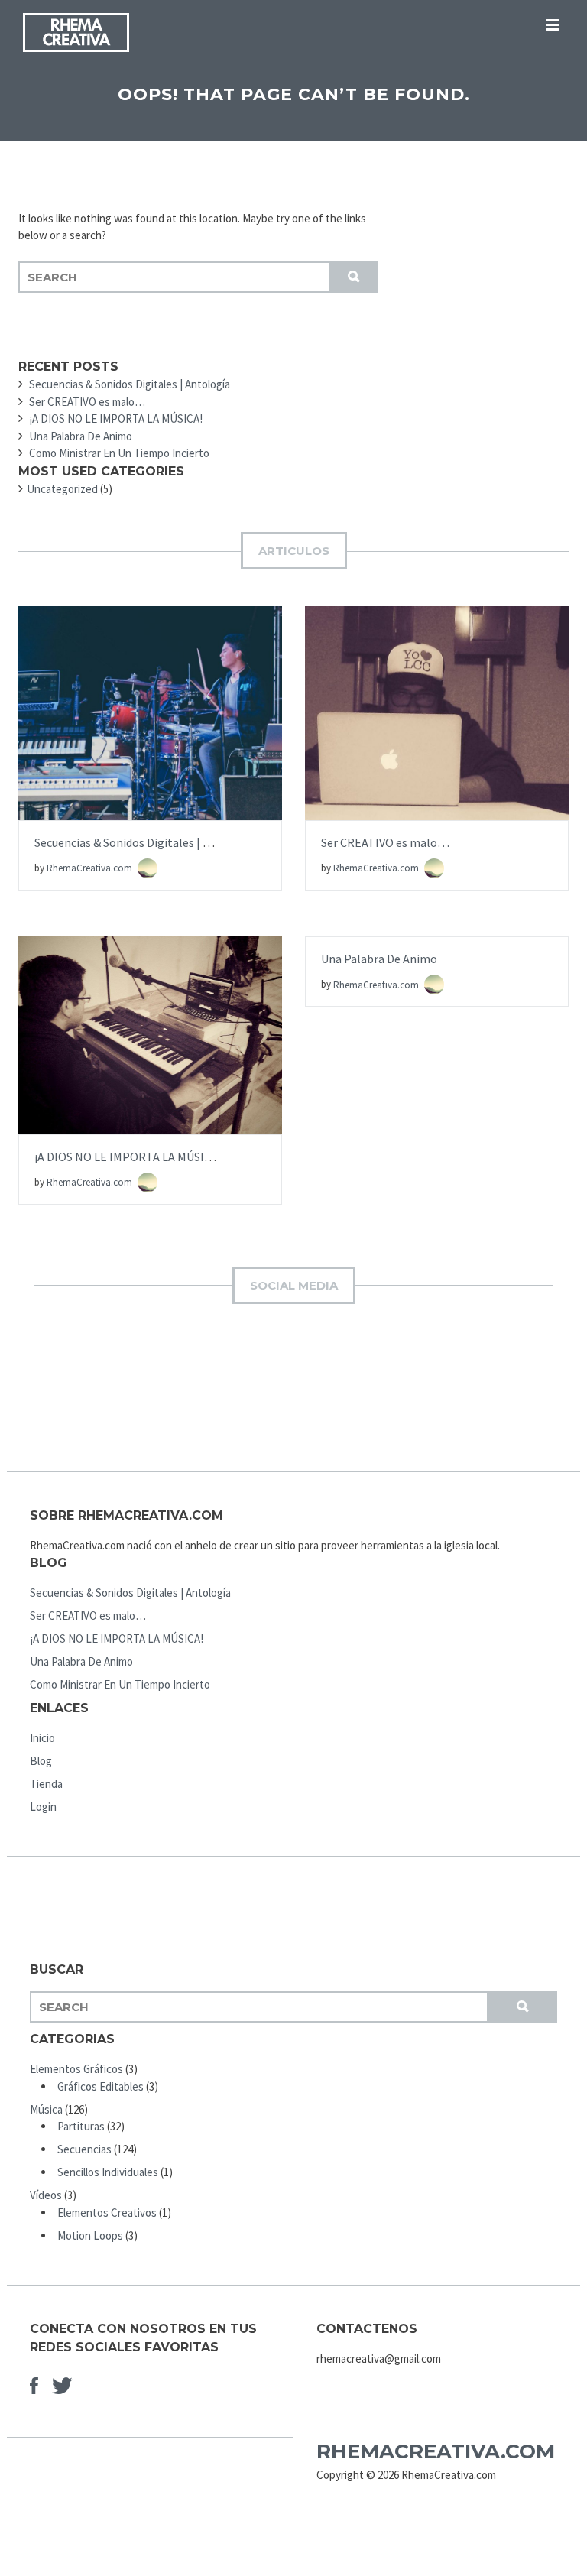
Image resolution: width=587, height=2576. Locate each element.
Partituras (81, 2126)
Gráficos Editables (101, 2086)
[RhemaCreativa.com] (76, 35)
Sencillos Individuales (108, 2172)
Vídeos (46, 2195)
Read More (150, 729)
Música (46, 2109)
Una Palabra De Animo (379, 959)
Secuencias (84, 2149)
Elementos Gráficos (76, 2069)
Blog (41, 1761)
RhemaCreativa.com (91, 868)
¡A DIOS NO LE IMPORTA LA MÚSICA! (128, 1157)
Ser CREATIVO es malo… (385, 842)
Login (43, 1807)
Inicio (42, 1738)
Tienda (46, 1784)
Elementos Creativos (107, 2213)
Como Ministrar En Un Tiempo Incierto (120, 1684)
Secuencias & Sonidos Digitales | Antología (145, 842)
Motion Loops (90, 2235)
